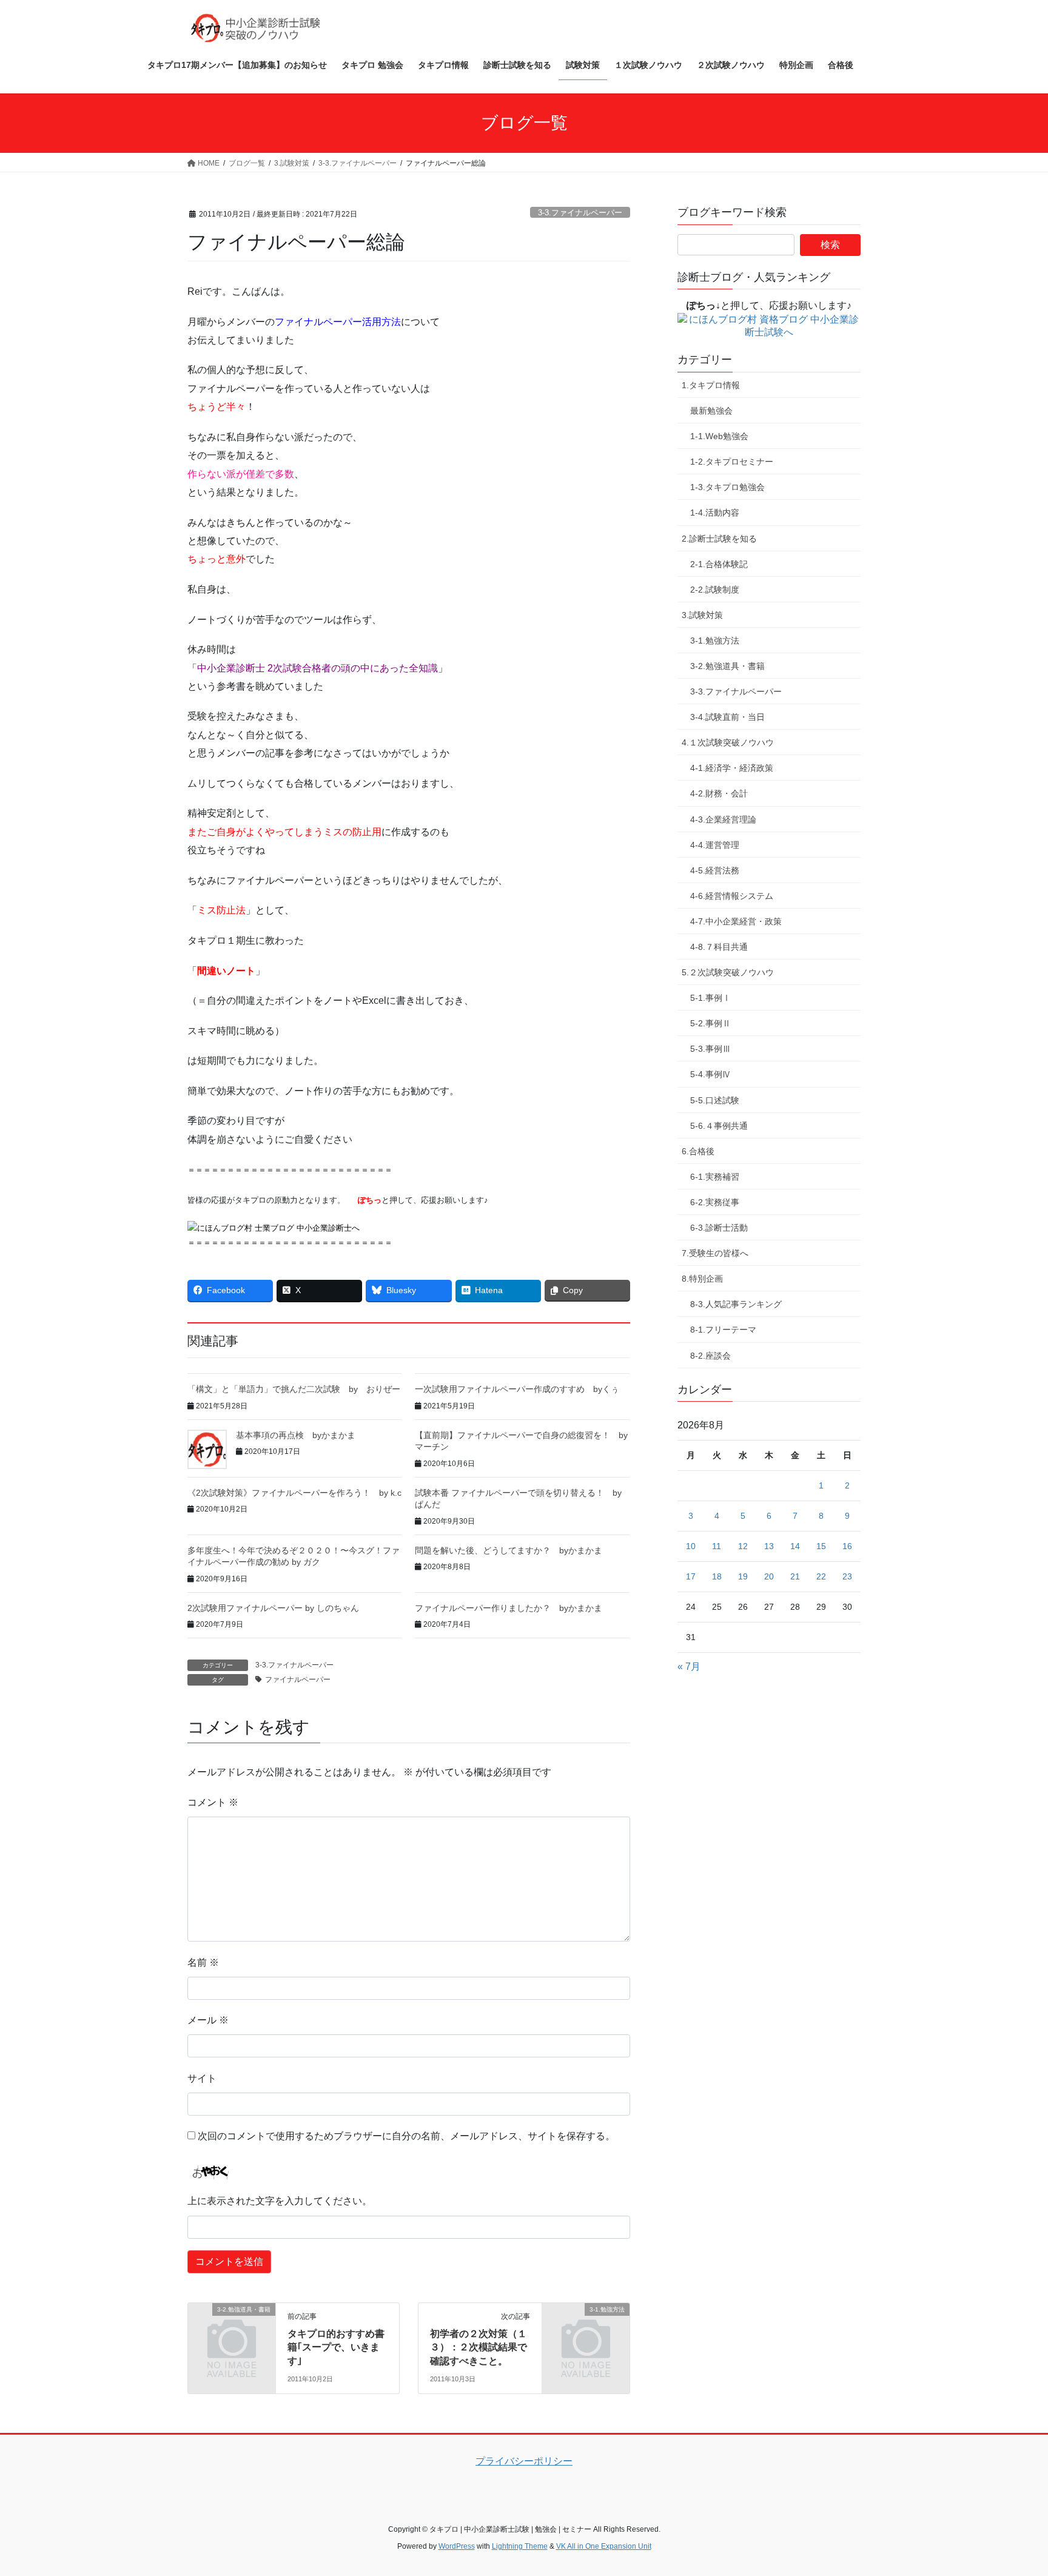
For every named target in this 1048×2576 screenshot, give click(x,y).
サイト (202, 2078)
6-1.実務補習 (715, 1177)
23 (847, 1576)
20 (769, 1576)
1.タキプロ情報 (711, 385)
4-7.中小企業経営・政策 (736, 921)
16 (847, 1546)
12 (743, 1546)
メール (208, 2020)
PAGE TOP (1013, 2488)
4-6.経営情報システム (732, 896)
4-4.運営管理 (715, 845)
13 (769, 1546)
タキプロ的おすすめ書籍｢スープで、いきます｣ (336, 2347)
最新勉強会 (711, 411)
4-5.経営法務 (715, 870)
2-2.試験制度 (715, 590)
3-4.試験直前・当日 (727, 717)
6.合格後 (698, 1151)
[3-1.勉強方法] (586, 2329)
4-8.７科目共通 (719, 947)
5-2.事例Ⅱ (710, 1023)
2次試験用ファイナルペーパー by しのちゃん (273, 1608)
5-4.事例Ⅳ (710, 1074)
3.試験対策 (702, 615)
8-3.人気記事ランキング (736, 1304)
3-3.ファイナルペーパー (580, 213)
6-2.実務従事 (715, 1202)
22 (821, 1576)
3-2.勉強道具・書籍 (727, 666)
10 (691, 1546)
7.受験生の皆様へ (715, 1253)
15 (821, 1546)
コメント (213, 1802)
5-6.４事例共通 (719, 1126)
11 (717, 1546)
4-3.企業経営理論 (723, 819)
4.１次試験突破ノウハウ (728, 742)
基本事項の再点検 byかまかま (296, 1435)
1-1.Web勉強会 (719, 436)
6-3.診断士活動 (719, 1228)
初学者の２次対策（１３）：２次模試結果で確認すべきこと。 (479, 2347)
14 (795, 1546)
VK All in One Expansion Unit (604, 2546)
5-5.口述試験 (715, 1100)
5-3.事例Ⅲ (710, 1049)
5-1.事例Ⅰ (710, 998)
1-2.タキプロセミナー (732, 462)
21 (795, 1576)
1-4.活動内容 (715, 513)
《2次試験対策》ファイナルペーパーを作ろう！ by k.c (294, 1493)
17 (691, 1576)
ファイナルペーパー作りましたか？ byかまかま (509, 1608)
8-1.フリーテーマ (723, 1330)
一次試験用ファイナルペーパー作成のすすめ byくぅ (517, 1389)
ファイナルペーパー (298, 1680)
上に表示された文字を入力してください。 (280, 2201)
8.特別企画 (702, 1279)
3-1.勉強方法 (715, 641)
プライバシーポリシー (524, 2461)
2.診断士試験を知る (719, 539)
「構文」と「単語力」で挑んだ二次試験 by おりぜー (294, 1389)
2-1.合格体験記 (719, 564)
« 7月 (689, 1666)
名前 (203, 1962)
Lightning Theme (520, 2546)
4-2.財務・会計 (719, 793)
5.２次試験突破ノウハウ (728, 972)
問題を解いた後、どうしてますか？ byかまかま (509, 1550)
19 (743, 1576)
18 (717, 1576)
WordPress (457, 2546)
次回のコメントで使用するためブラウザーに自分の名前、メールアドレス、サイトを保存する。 (406, 2136)
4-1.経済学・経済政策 (732, 768)
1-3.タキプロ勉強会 (727, 487)
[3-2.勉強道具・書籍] (232, 2329)
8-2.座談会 (710, 1356)
